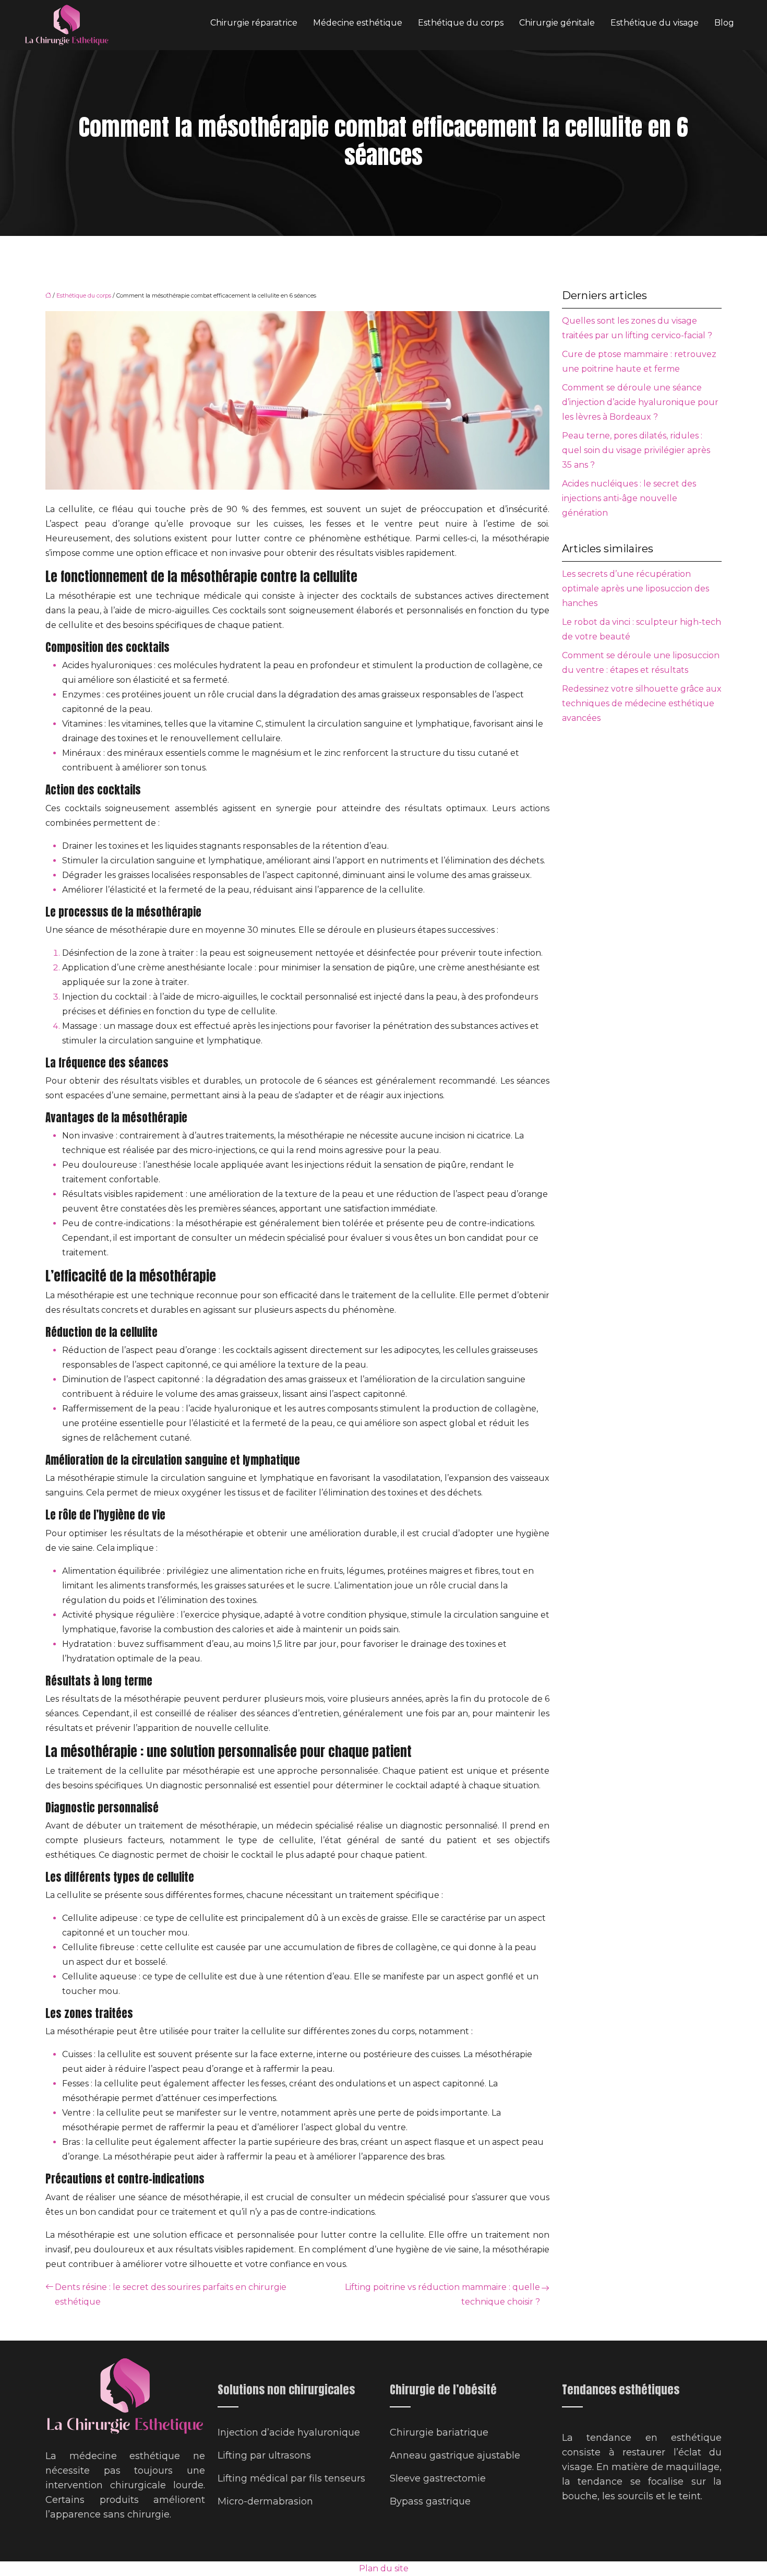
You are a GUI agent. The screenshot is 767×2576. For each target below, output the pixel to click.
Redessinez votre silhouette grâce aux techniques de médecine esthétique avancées (642, 703)
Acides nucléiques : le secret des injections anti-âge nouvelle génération (629, 498)
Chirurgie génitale (557, 23)
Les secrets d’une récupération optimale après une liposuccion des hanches (636, 589)
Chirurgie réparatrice (254, 23)
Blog (724, 23)
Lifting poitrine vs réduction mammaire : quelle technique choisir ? (442, 2294)
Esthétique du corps (461, 23)
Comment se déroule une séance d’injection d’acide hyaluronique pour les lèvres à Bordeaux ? (640, 402)
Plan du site (384, 2568)
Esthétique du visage (655, 23)
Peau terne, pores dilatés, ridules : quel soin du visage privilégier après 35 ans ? (636, 450)
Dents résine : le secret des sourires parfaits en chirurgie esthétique (171, 2294)
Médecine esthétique (358, 23)
